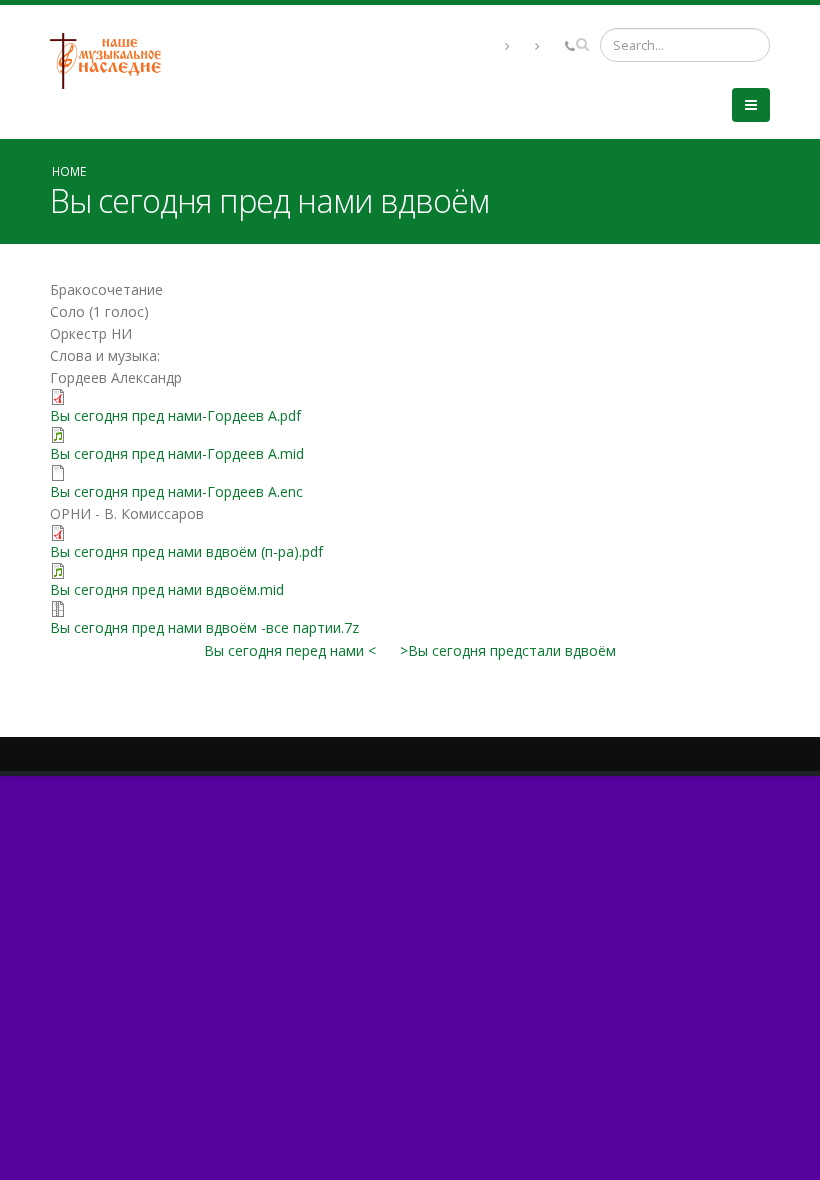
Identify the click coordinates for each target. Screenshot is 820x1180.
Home (69, 171)
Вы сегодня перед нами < (290, 650)
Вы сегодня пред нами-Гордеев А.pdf (175, 415)
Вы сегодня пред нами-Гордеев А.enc (176, 491)
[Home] (113, 59)
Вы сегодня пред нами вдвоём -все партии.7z (204, 627)
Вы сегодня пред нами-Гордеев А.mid (177, 453)
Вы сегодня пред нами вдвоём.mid (167, 589)
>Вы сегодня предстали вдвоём (508, 650)
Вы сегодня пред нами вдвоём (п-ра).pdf (186, 551)
